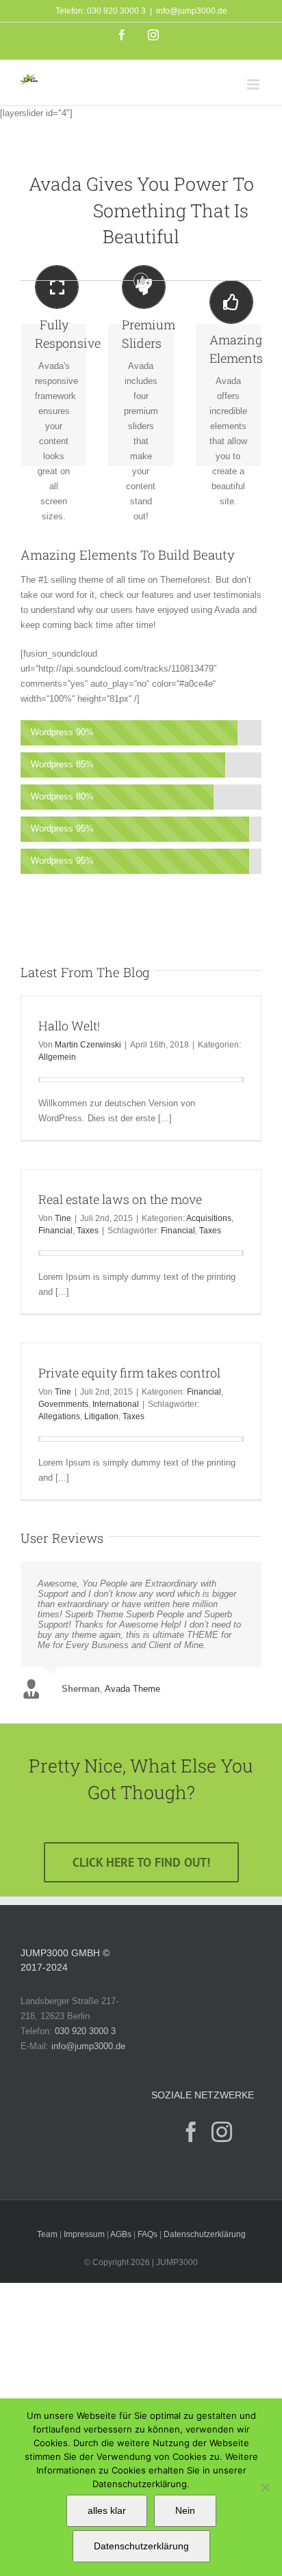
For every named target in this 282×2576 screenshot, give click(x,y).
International (116, 1404)
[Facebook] (191, 2132)
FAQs (148, 2234)
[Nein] (265, 2487)
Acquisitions (209, 1218)
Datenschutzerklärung (205, 2234)
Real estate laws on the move (120, 1199)
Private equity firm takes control (129, 1373)
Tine (63, 1218)
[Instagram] (222, 2132)
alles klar (107, 2510)
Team (47, 2234)
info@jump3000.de (192, 11)
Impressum (84, 2234)
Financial (55, 1231)
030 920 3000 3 (85, 2031)
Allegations (59, 1416)
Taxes (88, 1231)
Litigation (101, 1416)
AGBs (121, 2234)
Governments (63, 1404)
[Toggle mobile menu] (254, 84)
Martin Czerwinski (88, 1045)
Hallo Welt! (69, 1026)
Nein (185, 2510)
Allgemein (57, 1057)
